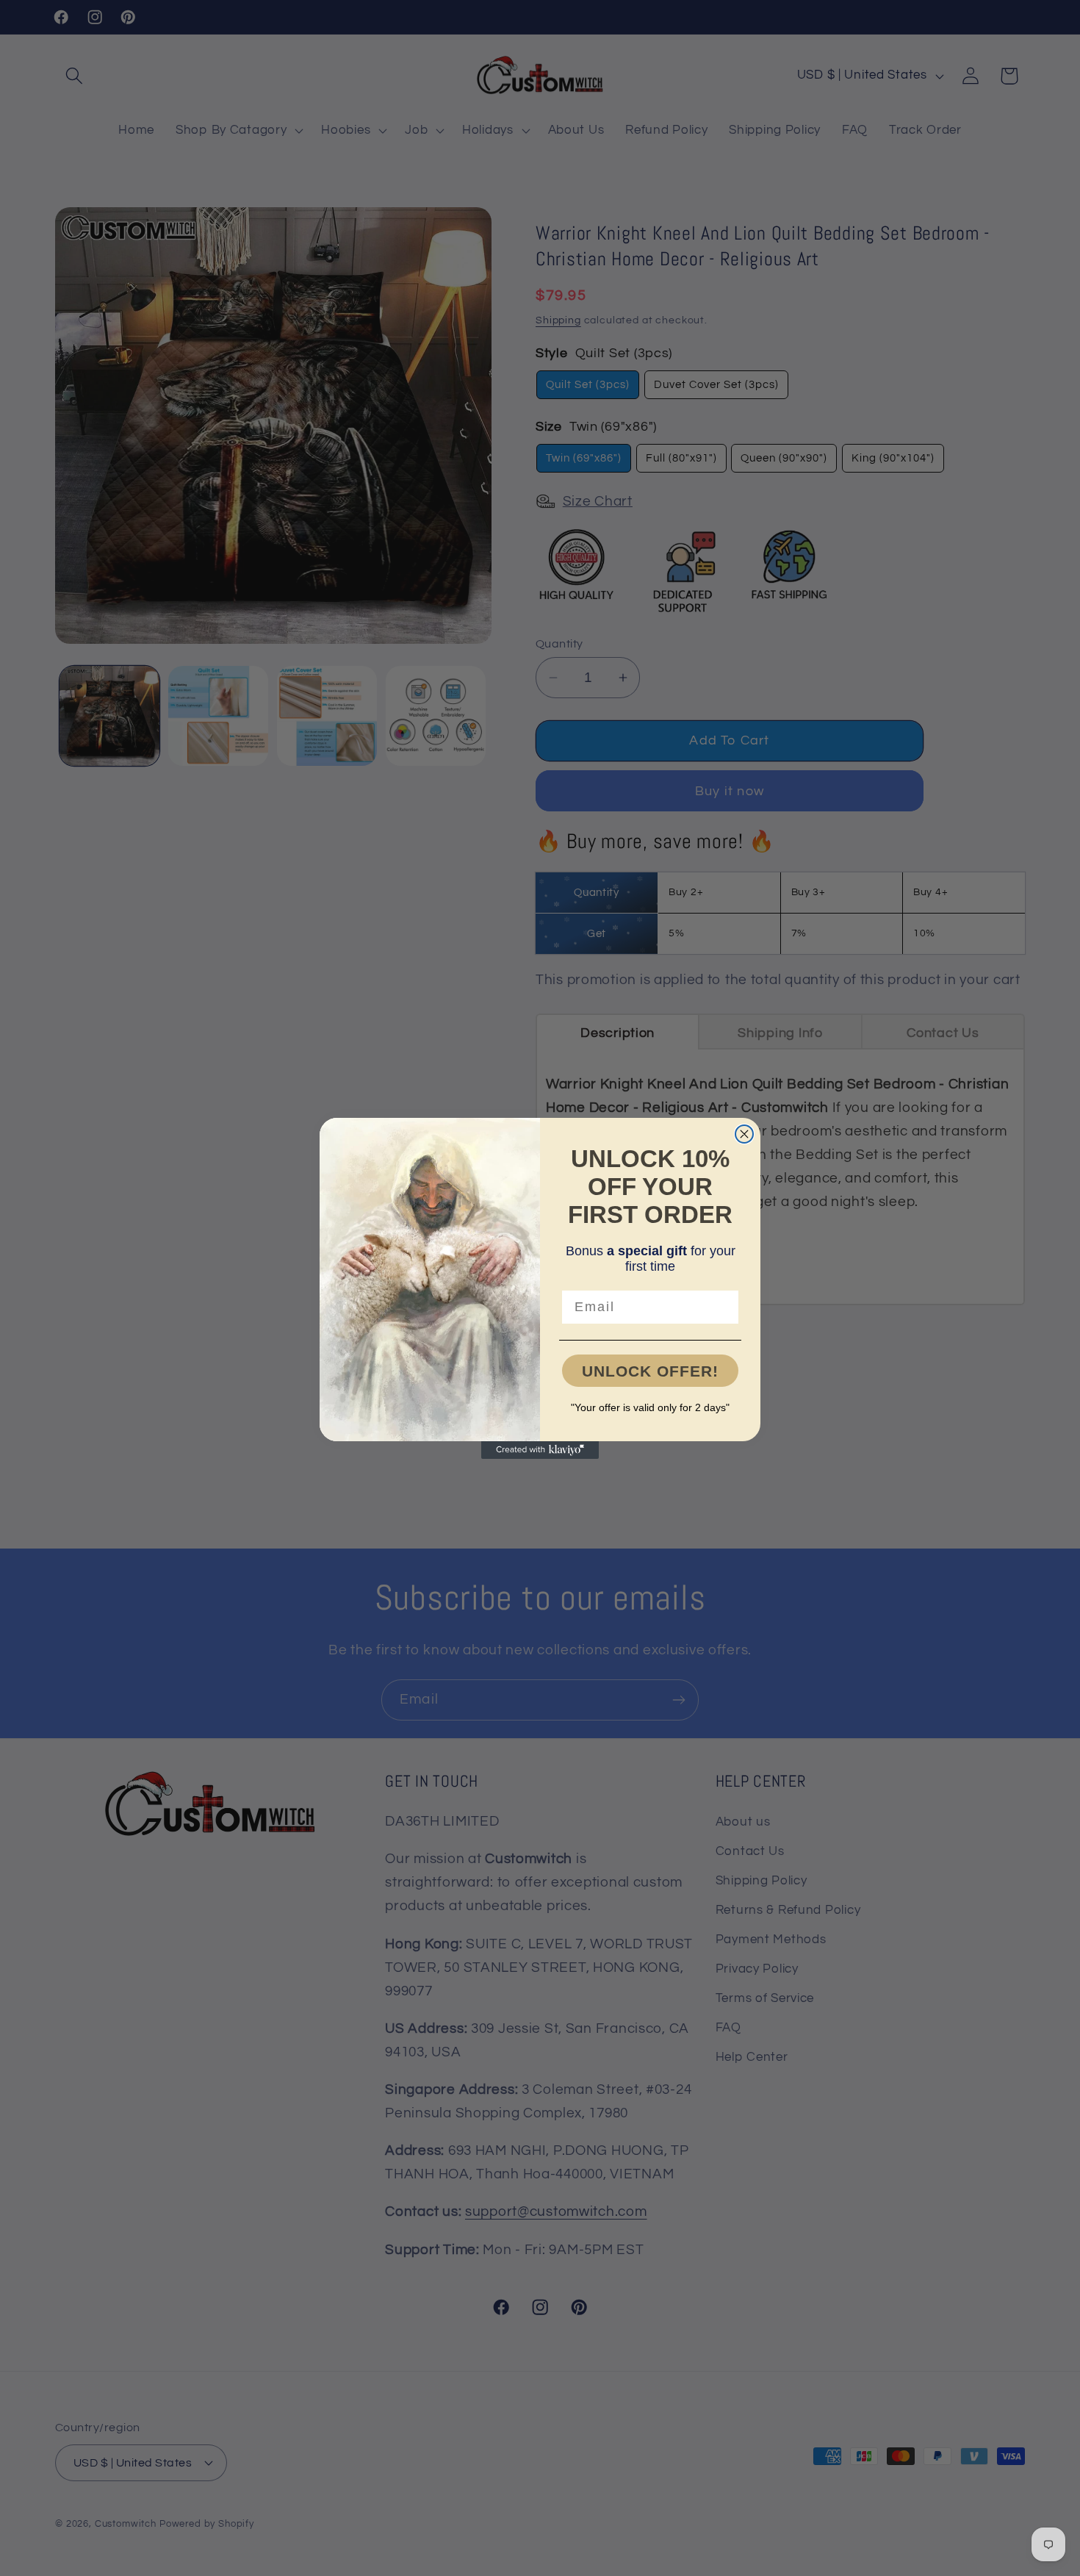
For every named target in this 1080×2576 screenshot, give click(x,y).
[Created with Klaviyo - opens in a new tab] (540, 1450)
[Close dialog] (744, 1134)
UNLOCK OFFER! (650, 1371)
